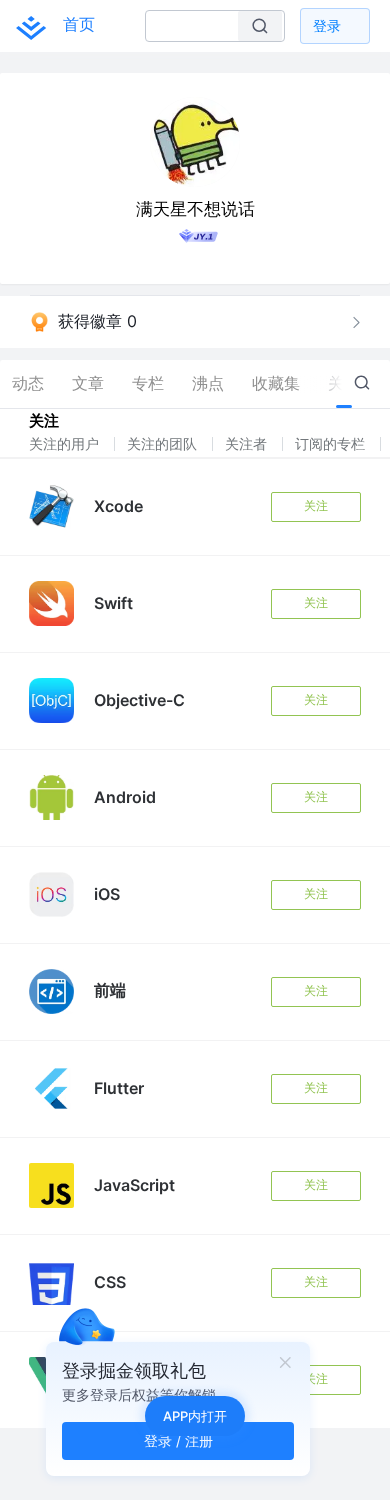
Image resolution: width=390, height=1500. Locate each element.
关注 (316, 505)
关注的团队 (164, 443)
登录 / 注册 (178, 1440)
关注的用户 (66, 443)
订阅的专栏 (332, 443)
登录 (327, 25)
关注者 (248, 443)
